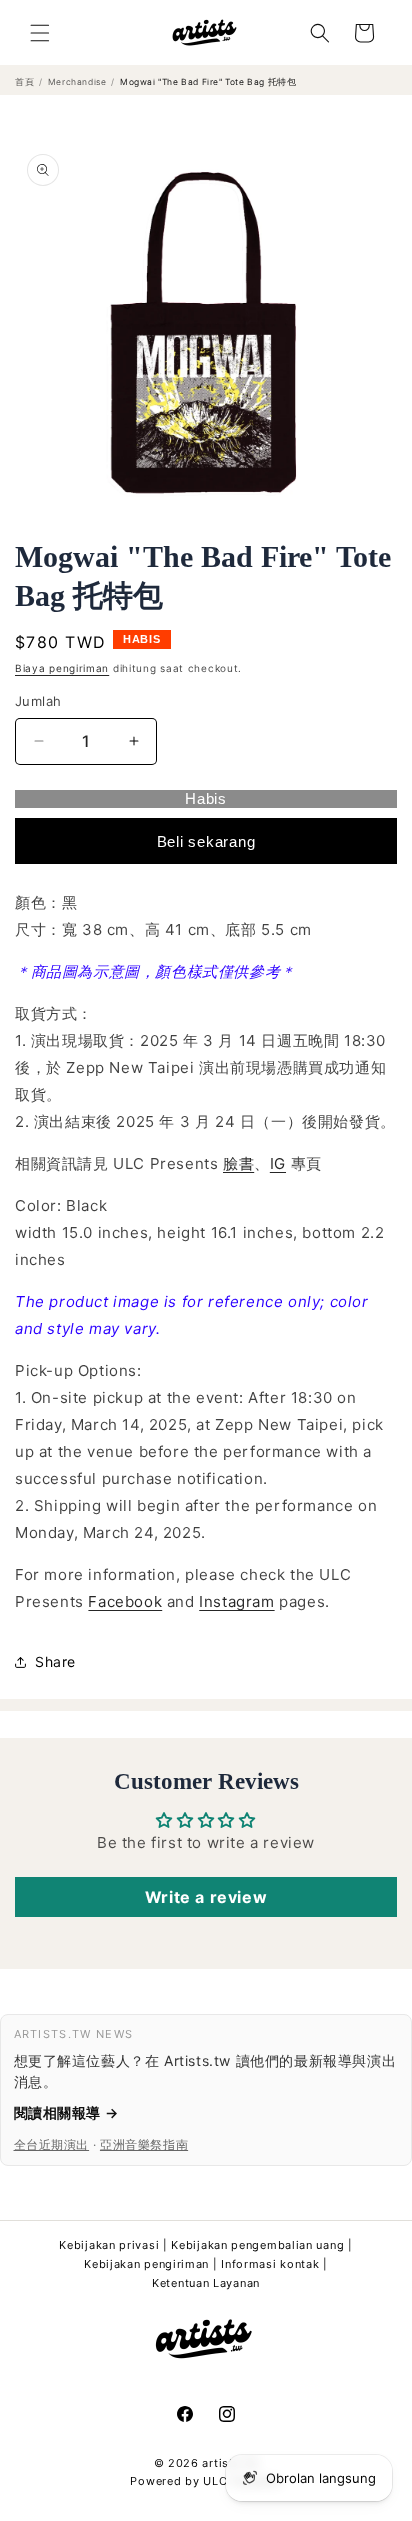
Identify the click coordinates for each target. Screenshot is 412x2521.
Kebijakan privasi (109, 2245)
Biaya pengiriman (62, 668)
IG (278, 1163)
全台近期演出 (52, 2144)
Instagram (236, 1601)
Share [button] (55, 1661)
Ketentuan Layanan (206, 2283)
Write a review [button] (206, 1897)
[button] (40, 33)
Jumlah (38, 701)
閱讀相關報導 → (66, 2112)
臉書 (238, 1163)
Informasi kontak (270, 2264)
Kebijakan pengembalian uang (257, 2245)
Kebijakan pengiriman (146, 2264)
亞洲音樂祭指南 (144, 2144)
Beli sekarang (206, 841)
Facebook (125, 1601)
